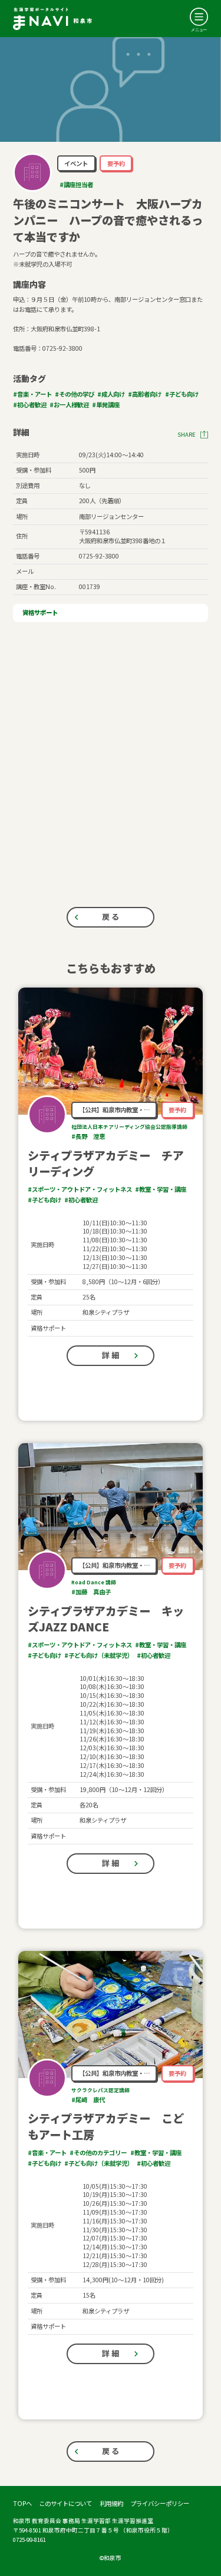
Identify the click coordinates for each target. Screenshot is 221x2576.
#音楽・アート (32, 394)
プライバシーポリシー (160, 2503)
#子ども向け (182, 394)
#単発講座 (106, 405)
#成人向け (111, 394)
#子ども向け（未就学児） (99, 1655)
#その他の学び (75, 394)
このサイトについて (65, 2503)
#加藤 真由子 (91, 1592)
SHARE (187, 435)
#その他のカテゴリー (98, 2153)
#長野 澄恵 (88, 1136)
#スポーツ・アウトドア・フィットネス (80, 1189)
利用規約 (111, 2503)
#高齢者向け (145, 394)
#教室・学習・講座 (161, 1189)
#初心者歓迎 (30, 405)
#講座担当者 (76, 185)
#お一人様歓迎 (69, 405)
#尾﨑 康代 (88, 2100)
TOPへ (22, 2503)
